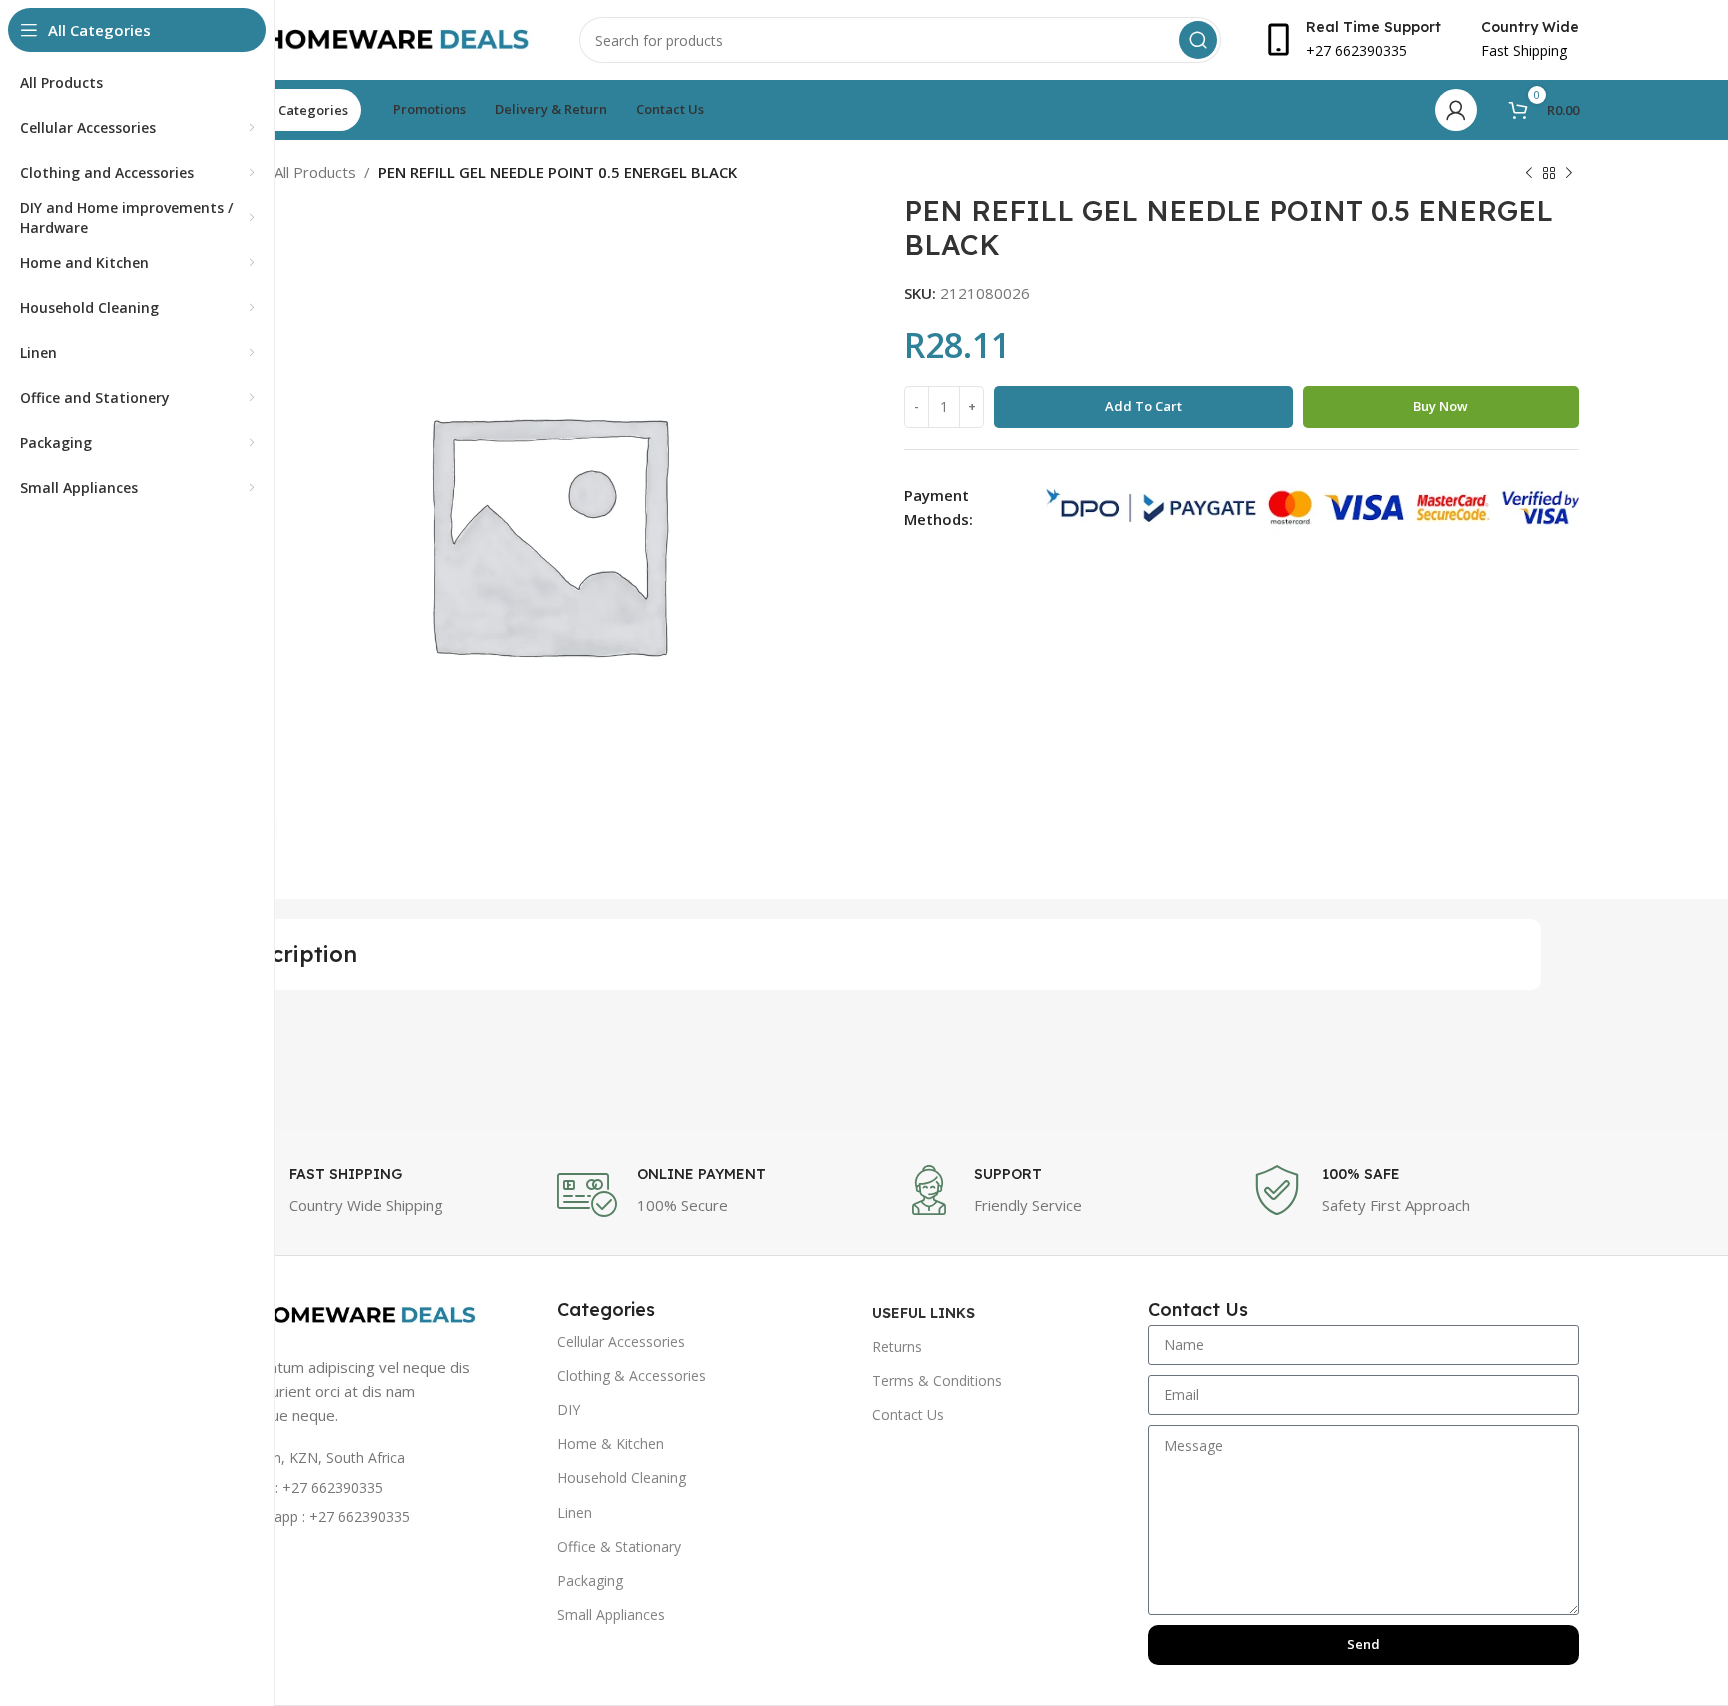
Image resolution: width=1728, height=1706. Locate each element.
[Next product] (1569, 174)
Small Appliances (611, 1614)
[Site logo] (374, 38)
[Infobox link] (373, 1195)
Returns (897, 1346)
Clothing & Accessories (631, 1375)
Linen (574, 1512)
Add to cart (1143, 406)
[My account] (1456, 110)
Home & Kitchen (610, 1443)
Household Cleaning (621, 1477)
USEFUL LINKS (923, 1313)
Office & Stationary (619, 1546)
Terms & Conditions (937, 1380)
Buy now (1440, 406)
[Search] (1198, 40)
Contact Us (908, 1414)
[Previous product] (1529, 174)
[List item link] (346, 1488)
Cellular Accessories (621, 1341)
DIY (568, 1409)
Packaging (590, 1580)
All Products (315, 172)
